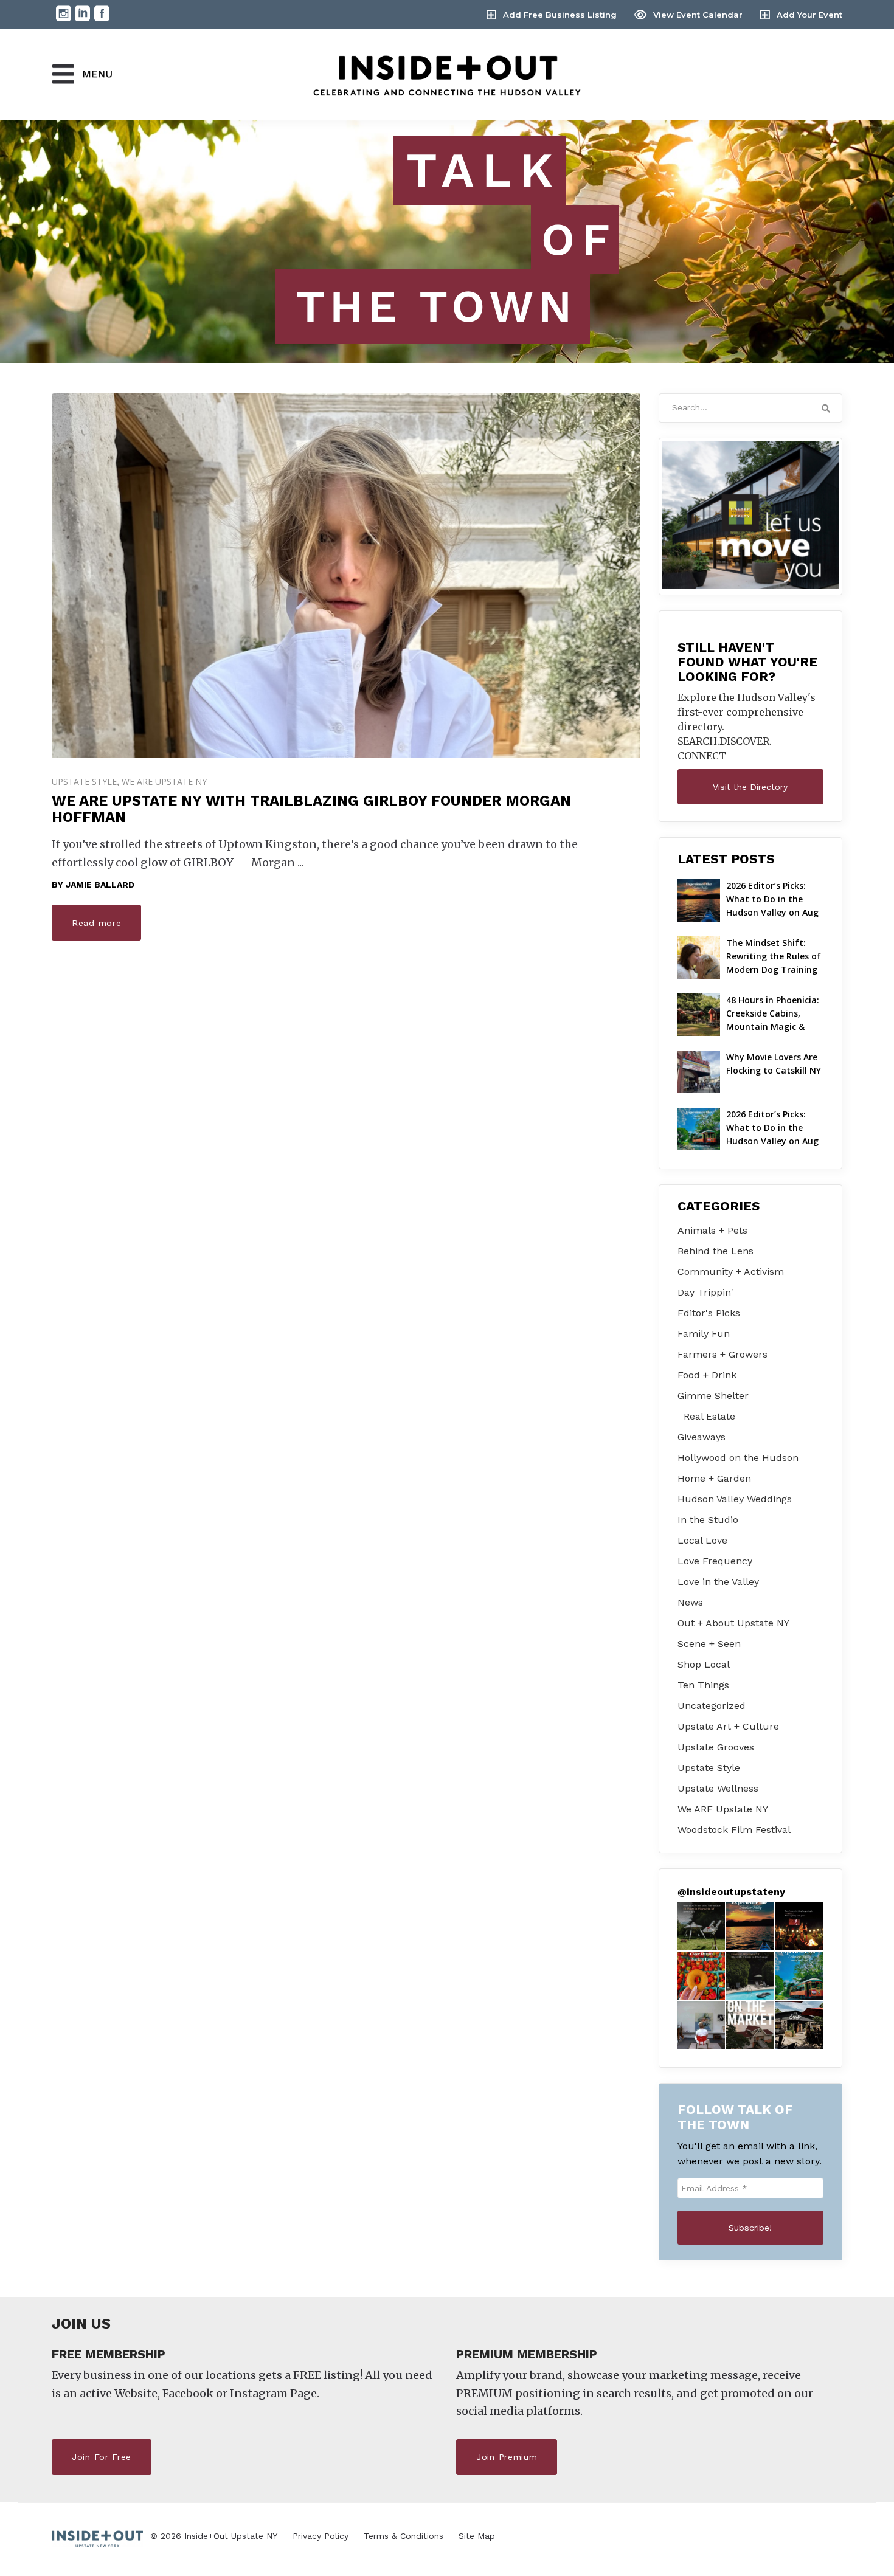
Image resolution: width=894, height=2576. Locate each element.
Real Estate (709, 1416)
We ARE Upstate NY (164, 782)
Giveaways (702, 1437)
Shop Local (704, 1664)
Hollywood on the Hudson (738, 1458)
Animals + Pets (712, 1230)
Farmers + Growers (722, 1354)
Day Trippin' (705, 1292)
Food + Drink (707, 1375)
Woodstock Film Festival (734, 1830)
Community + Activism (731, 1272)
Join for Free (102, 2457)
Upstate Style (84, 782)
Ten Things (703, 1685)
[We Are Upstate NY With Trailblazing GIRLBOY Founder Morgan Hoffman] (346, 576)
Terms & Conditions (404, 2536)
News (690, 1602)
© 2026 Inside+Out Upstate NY (214, 2536)
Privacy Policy (321, 2536)
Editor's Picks (709, 1313)
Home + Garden (714, 1478)
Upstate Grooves (716, 1747)
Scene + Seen (709, 1644)
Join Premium (507, 2457)
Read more (96, 923)
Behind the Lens (716, 1251)
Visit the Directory (750, 787)
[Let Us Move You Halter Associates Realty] (751, 515)
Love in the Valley (718, 1582)
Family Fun (704, 1334)
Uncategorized (712, 1706)
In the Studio (708, 1520)
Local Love (702, 1540)
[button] (702, 1926)
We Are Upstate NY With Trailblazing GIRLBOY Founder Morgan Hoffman (311, 809)
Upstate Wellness (718, 1788)
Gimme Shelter (713, 1396)
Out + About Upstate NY (733, 1623)
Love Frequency (715, 1561)
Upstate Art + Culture (728, 1726)
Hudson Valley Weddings (735, 1499)
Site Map (477, 2536)
